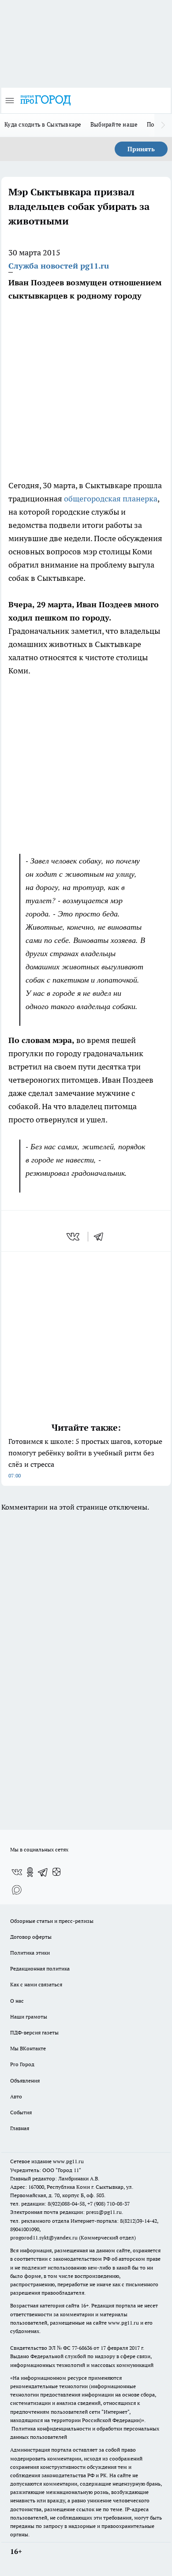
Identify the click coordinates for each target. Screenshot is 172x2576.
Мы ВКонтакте (28, 2048)
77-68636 (82, 2348)
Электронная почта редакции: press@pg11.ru (66, 2212)
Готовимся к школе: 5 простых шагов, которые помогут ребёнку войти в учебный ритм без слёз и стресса (85, 1458)
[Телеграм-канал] (43, 1872)
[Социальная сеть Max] (17, 1890)
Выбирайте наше (114, 124)
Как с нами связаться (36, 1984)
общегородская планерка (110, 499)
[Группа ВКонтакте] (17, 1872)
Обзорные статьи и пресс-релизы (52, 1921)
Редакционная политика (40, 1968)
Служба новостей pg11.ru (59, 266)
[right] (163, 125)
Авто (16, 2096)
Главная (20, 2128)
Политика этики (30, 1953)
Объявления (25, 2081)
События (21, 2112)
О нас (17, 2001)
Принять (141, 149)
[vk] (74, 1237)
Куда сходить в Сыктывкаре (43, 124)
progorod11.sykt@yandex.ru (44, 2238)
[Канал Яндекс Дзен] (56, 1872)
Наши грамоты (29, 2017)
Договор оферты (31, 1937)
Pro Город (22, 2064)
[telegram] (101, 1237)
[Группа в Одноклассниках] (30, 1872)
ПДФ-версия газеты (34, 2032)
